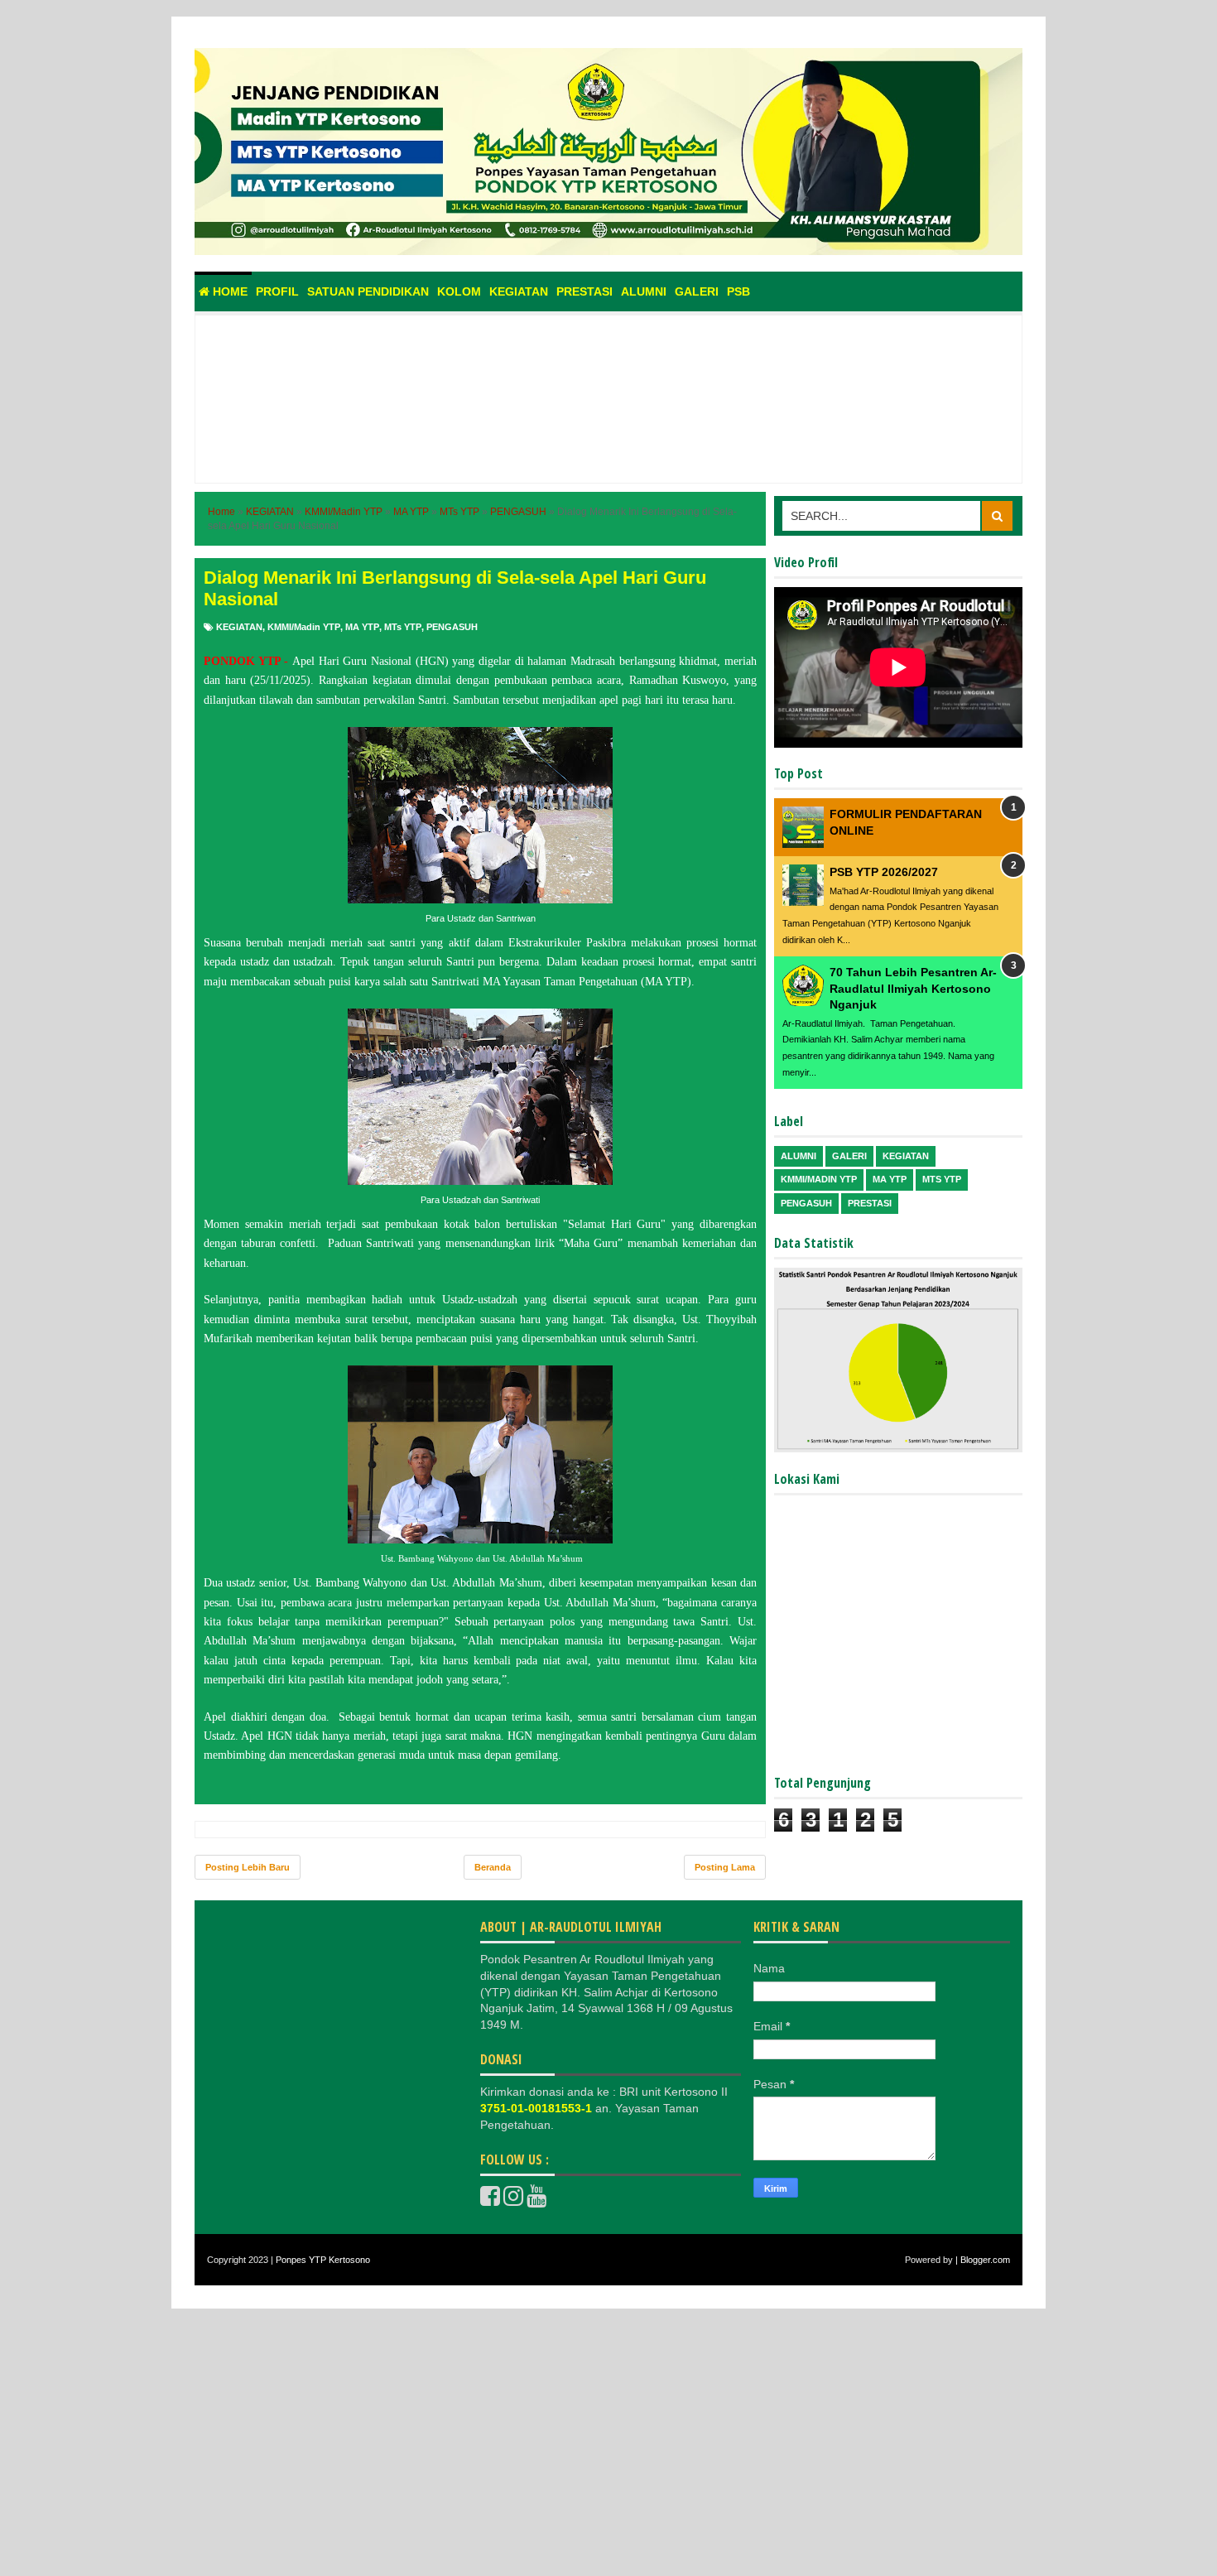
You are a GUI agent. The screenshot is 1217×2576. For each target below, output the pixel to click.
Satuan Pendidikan (368, 291)
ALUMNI (799, 1156)
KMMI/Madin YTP (304, 627)
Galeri (697, 291)
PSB (738, 291)
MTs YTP (403, 627)
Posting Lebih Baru (248, 1867)
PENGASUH (452, 627)
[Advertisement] (608, 417)
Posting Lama (725, 1867)
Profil (277, 291)
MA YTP (362, 627)
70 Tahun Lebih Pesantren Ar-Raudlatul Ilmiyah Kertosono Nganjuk (913, 988)
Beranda (493, 1867)
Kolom (459, 291)
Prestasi (584, 291)
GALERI (849, 1156)
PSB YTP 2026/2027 (884, 872)
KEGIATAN (239, 627)
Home (228, 291)
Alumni (644, 291)
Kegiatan (519, 291)
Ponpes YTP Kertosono (323, 2260)
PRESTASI (870, 1203)
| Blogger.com (983, 2260)
